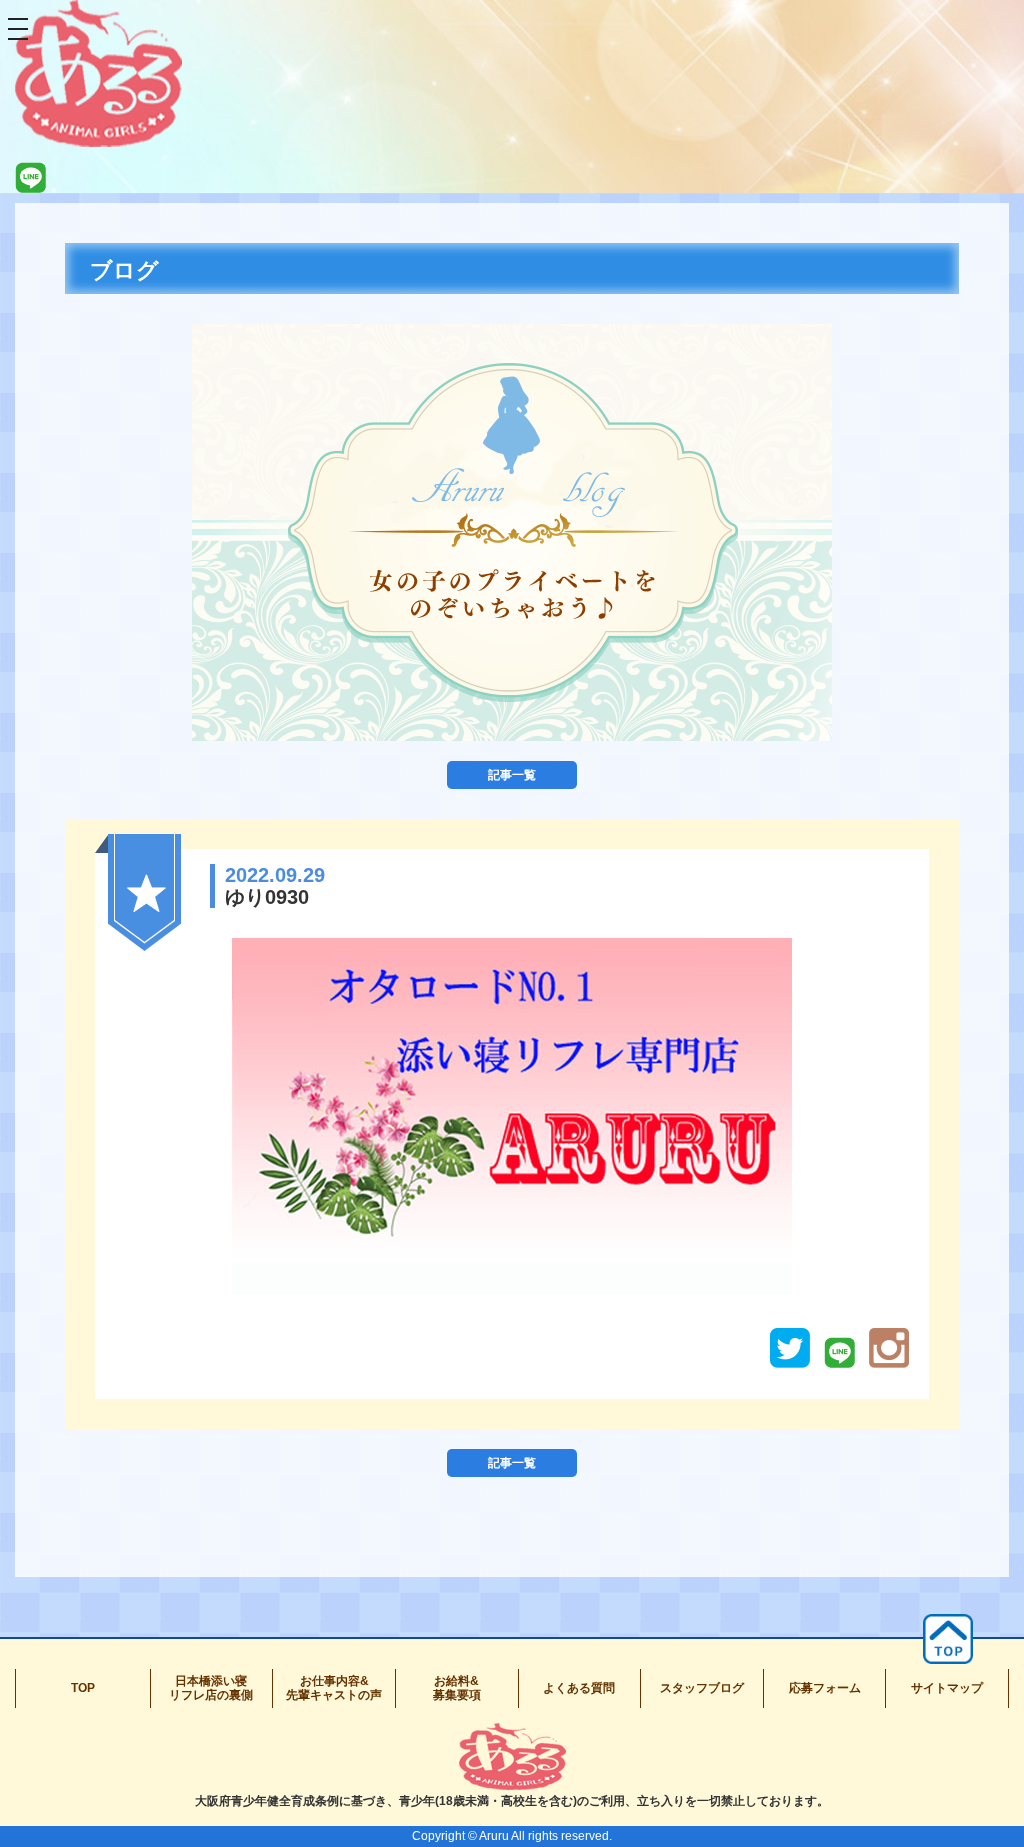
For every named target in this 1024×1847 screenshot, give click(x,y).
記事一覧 (512, 775)
